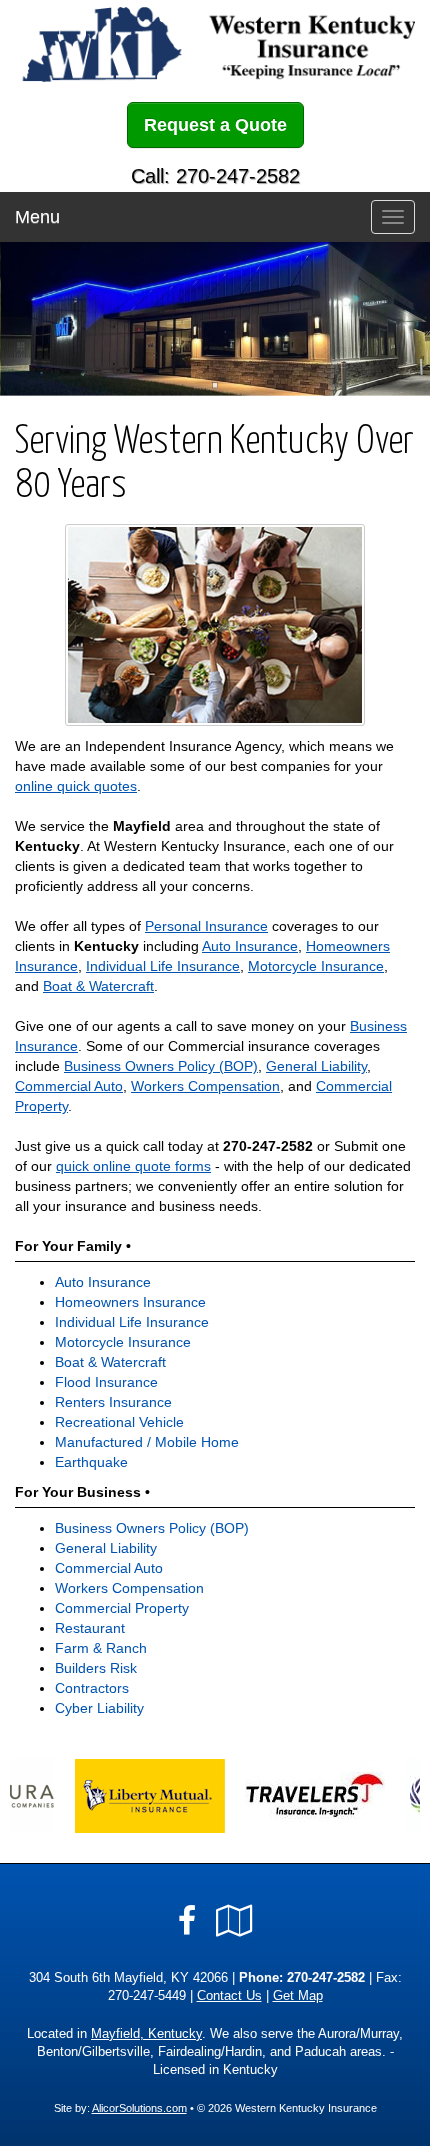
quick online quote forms (133, 1166)
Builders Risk (96, 1668)
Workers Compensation (205, 1086)
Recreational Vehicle (119, 1422)
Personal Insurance (206, 926)
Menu (37, 217)
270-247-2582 (268, 1146)
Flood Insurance (106, 1382)
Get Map (298, 1996)
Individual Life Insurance (163, 966)
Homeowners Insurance (130, 1302)
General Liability (316, 1066)
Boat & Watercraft (98, 986)
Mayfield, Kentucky (146, 2034)
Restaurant (90, 1628)
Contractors (92, 1688)
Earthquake (91, 1462)
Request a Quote (215, 125)
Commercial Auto (69, 1086)
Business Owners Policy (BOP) (161, 1066)
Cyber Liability (99, 1708)
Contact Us (229, 1996)
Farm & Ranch (101, 1648)
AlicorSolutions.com (139, 2108)
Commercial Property (122, 1608)
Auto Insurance (250, 946)
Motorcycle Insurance (316, 966)
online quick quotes (76, 786)
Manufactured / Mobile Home (147, 1442)
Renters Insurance (113, 1402)
